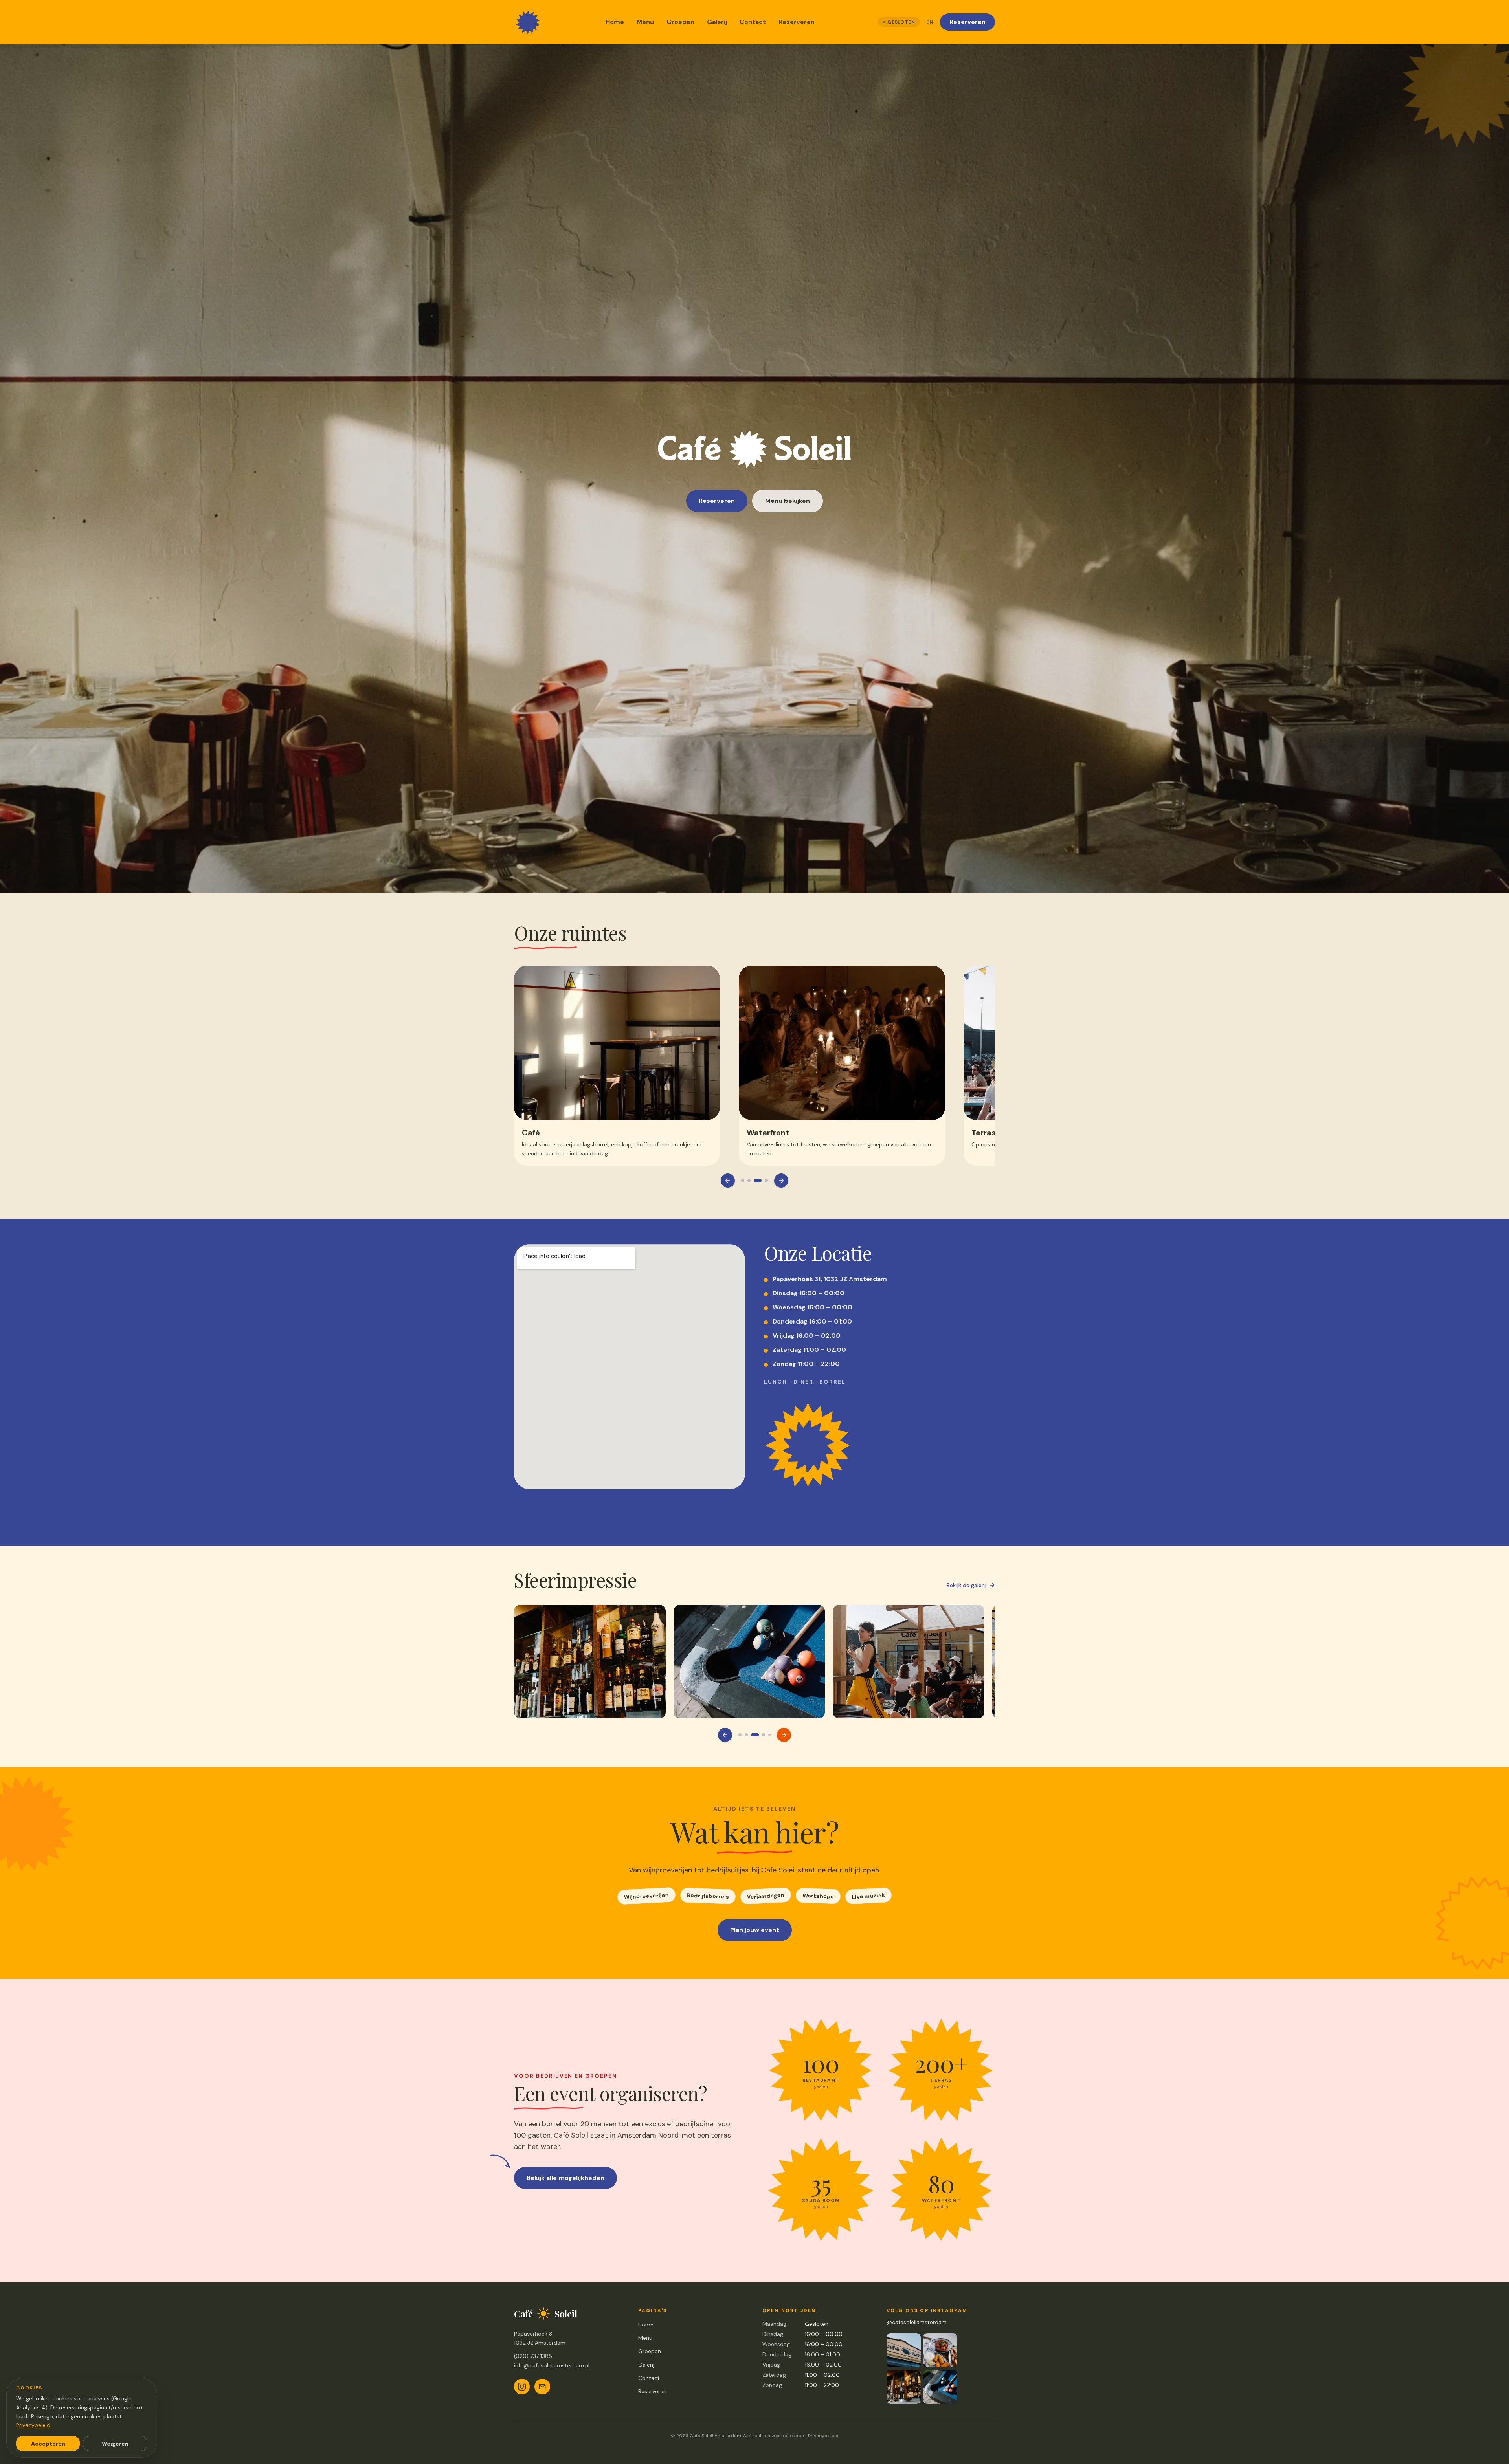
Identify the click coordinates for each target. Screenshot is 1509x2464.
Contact (753, 22)
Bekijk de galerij (967, 1585)
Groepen (680, 22)
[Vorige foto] (725, 1735)
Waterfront (770, 1133)
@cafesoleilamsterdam (917, 2322)
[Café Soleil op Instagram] (522, 2387)
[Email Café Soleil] (542, 2387)
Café (533, 1133)
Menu (645, 22)
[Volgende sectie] (781, 1181)
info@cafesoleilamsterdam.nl (552, 2365)
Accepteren (48, 2444)
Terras (986, 1133)
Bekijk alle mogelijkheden (565, 2178)
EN (930, 22)
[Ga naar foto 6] (754, 1735)
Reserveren (797, 22)
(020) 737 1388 (533, 2356)
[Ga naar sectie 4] (766, 1181)
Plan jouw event (755, 1930)
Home (615, 22)
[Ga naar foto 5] (746, 1735)
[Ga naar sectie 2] (749, 1181)
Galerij (717, 22)
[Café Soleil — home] (528, 22)
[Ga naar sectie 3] (758, 1181)
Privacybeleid (823, 2436)
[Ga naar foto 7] (763, 1735)
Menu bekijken (788, 501)
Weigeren (115, 2444)
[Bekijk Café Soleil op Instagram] (922, 2369)
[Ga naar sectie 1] (743, 1181)
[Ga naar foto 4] (740, 1735)
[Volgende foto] (784, 1735)
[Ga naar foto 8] (769, 1735)
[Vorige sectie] (728, 1181)
